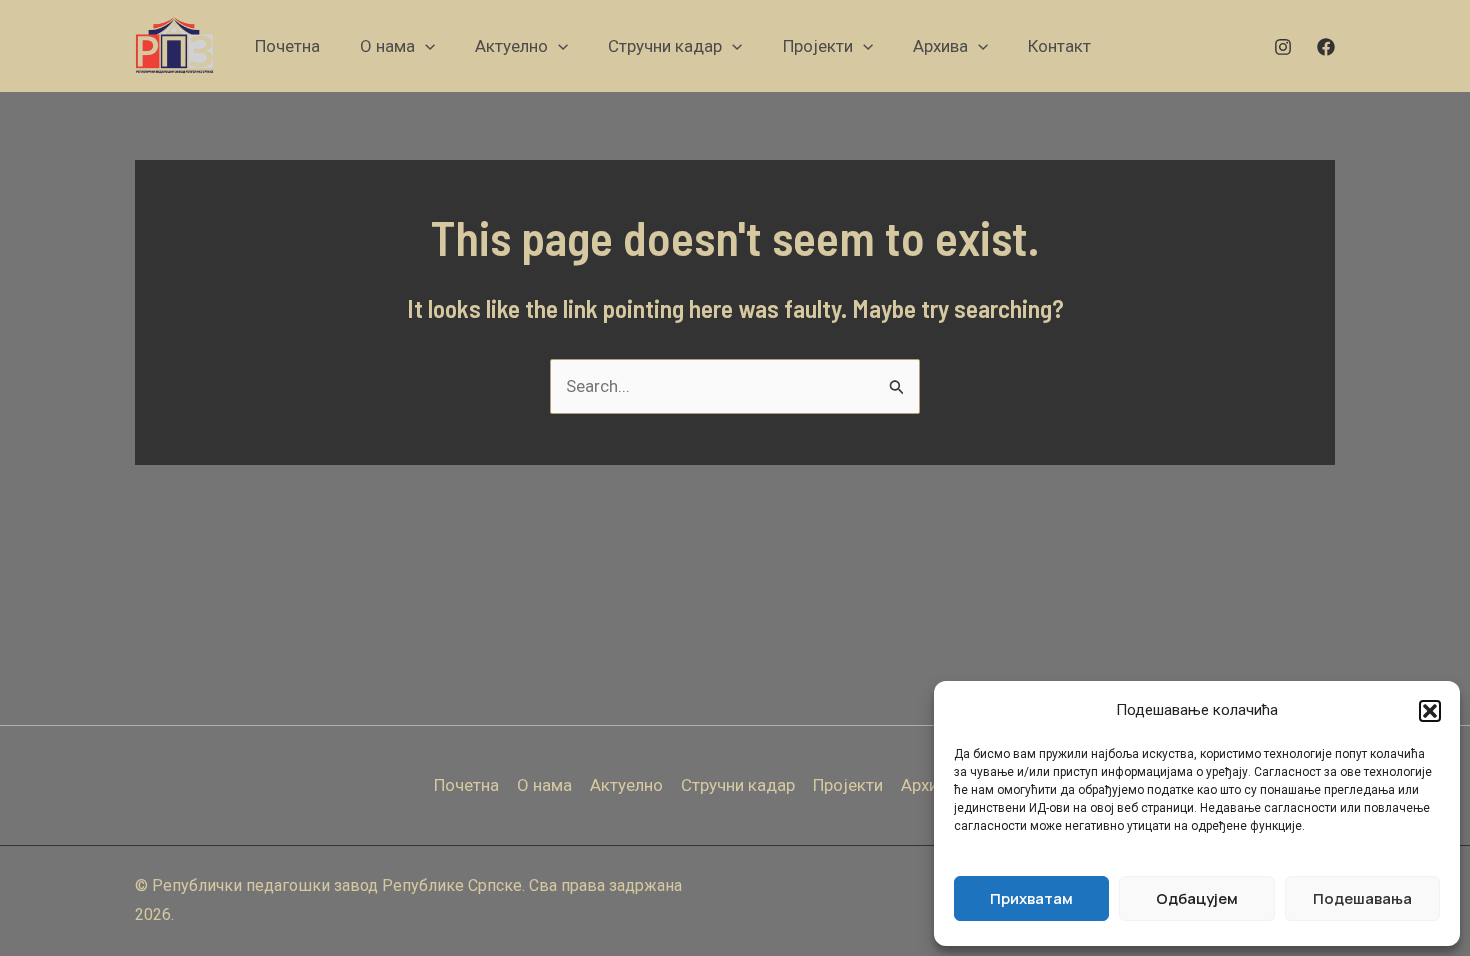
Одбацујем (1197, 898)
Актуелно (626, 785)
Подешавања (1362, 898)
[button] (1430, 711)
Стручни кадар (738, 785)
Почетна (466, 785)
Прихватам (1031, 898)
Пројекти (848, 785)
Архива (928, 785)
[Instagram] (1283, 47)
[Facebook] (1326, 47)
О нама (544, 785)
